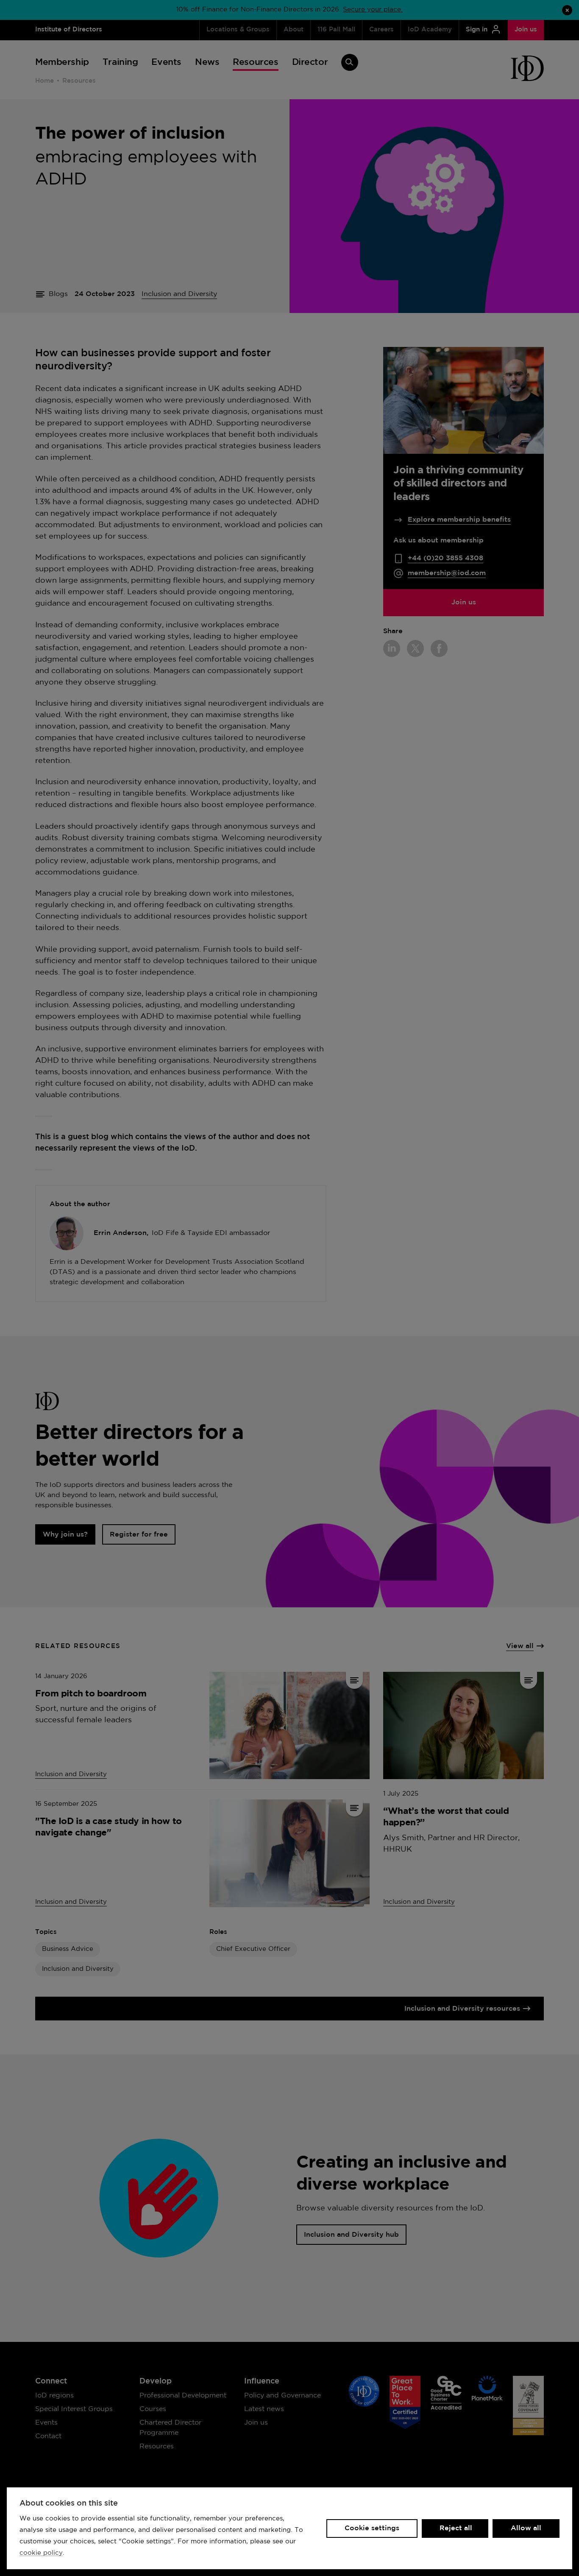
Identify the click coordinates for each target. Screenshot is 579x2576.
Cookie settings (372, 2528)
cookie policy (41, 2553)
